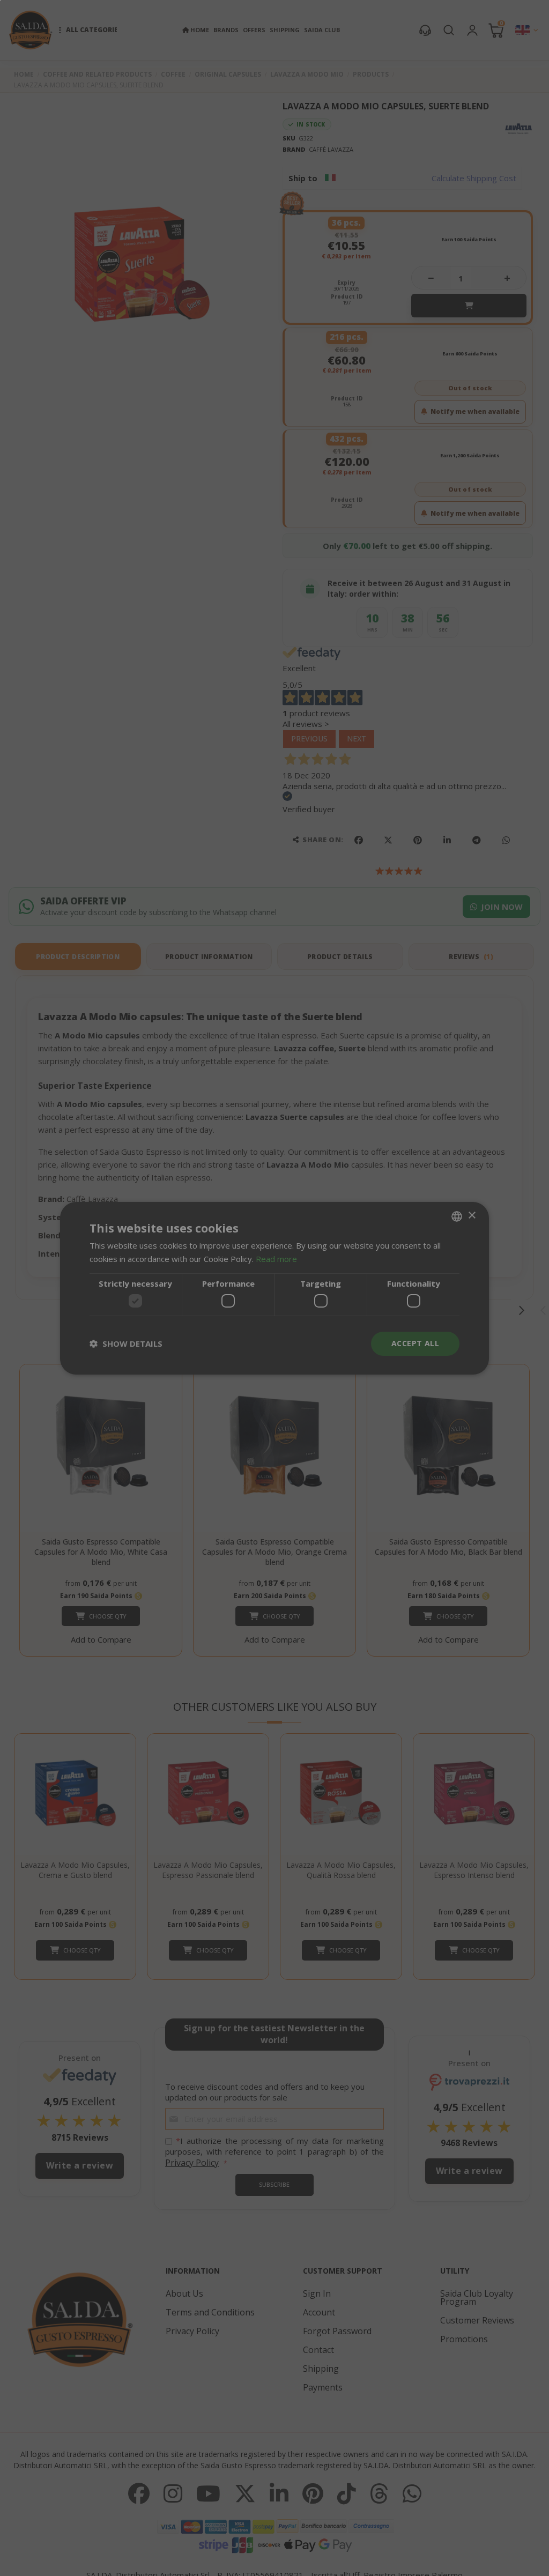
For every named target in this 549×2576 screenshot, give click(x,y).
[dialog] (274, 1288)
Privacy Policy (310, 1329)
